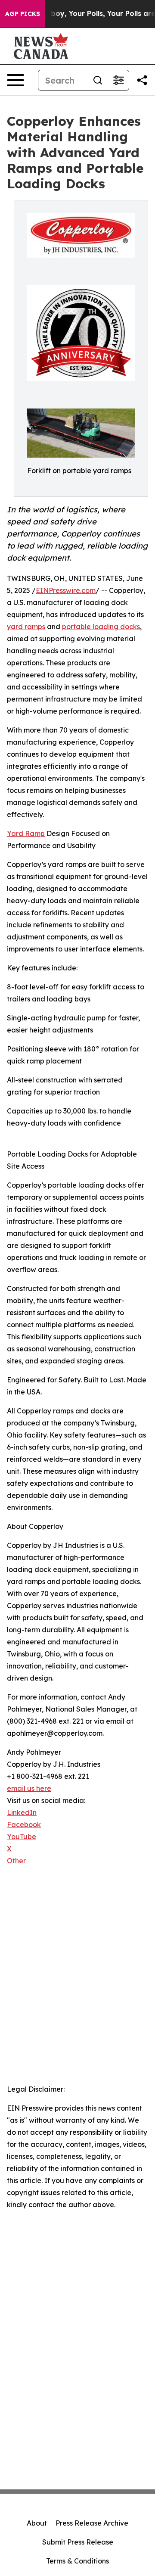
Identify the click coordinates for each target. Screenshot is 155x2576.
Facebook (24, 1824)
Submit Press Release (78, 2542)
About (37, 2523)
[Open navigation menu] (15, 80)
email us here (29, 1788)
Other (16, 1861)
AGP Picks (23, 14)
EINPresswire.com (66, 590)
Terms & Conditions (77, 2561)
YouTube (22, 1837)
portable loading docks (101, 627)
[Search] (98, 80)
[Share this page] (142, 80)
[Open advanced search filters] (118, 80)
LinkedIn (22, 1812)
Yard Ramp (26, 833)
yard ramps (26, 627)
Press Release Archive (92, 2523)
